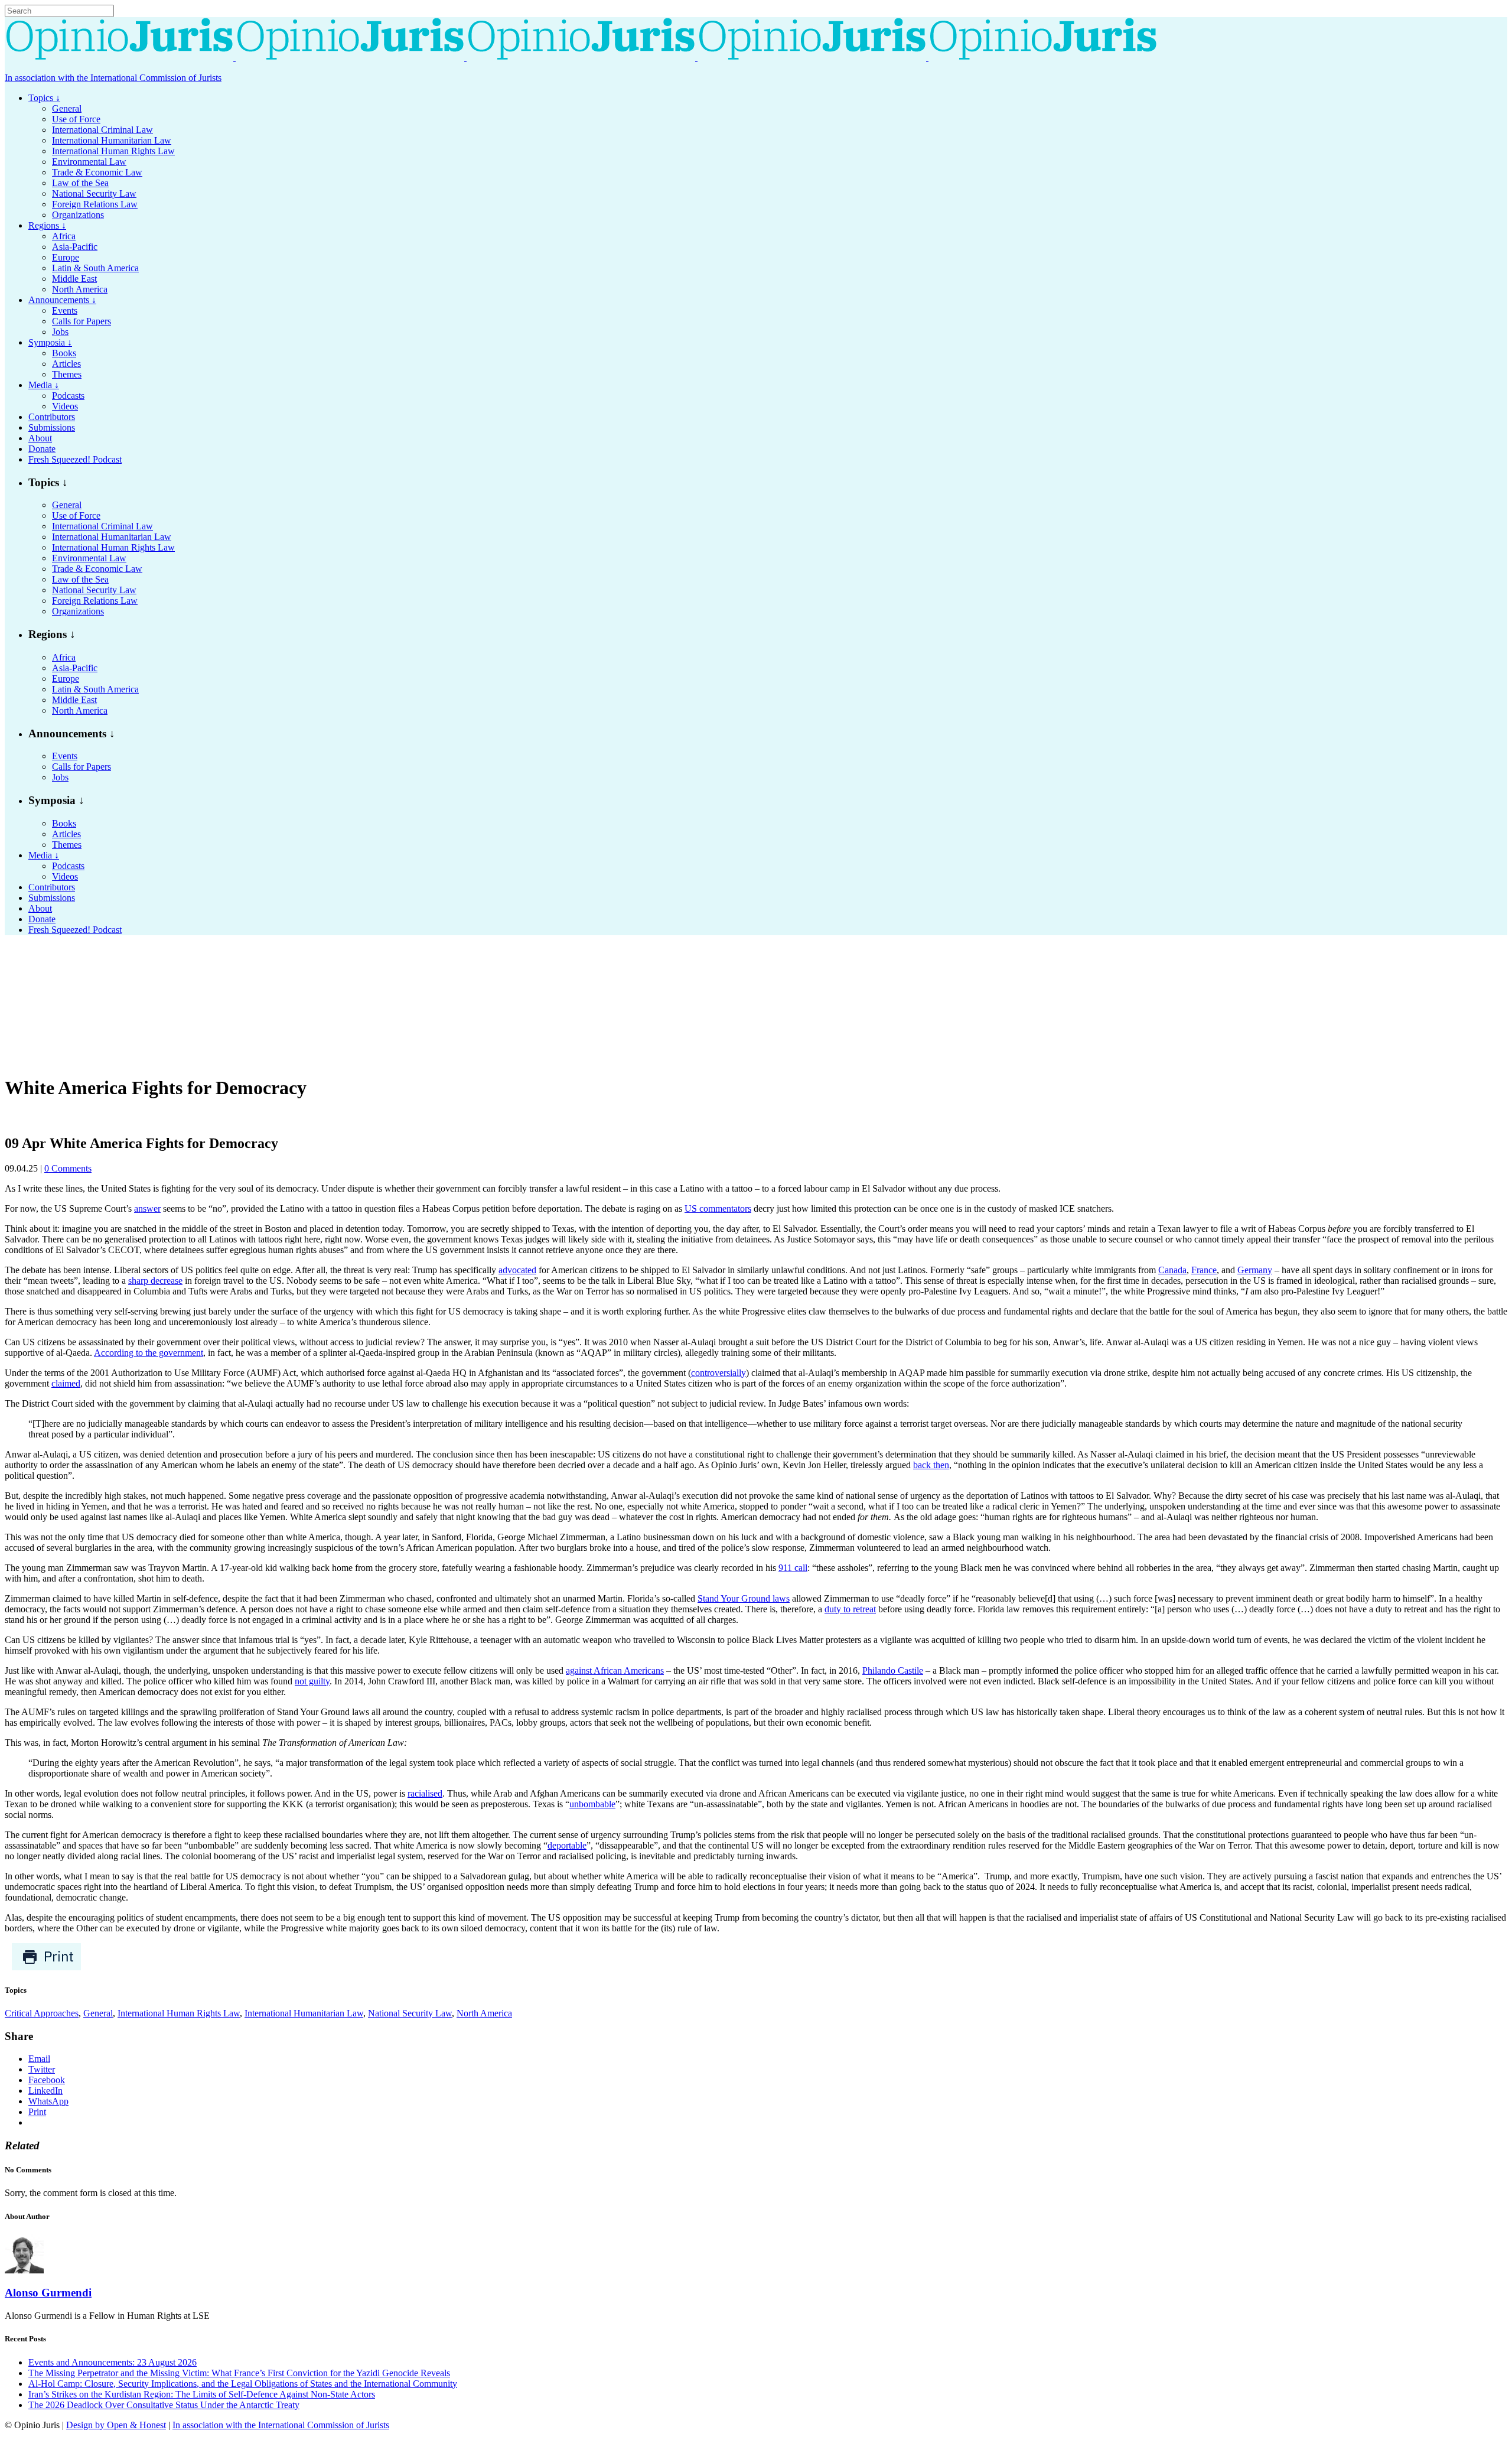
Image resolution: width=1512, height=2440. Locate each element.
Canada (1172, 1270)
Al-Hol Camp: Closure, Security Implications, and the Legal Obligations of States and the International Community (243, 2384)
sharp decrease (155, 1281)
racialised (425, 1793)
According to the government (149, 1353)
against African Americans (615, 1670)
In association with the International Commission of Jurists (113, 78)
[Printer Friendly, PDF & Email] (46, 1968)
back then (931, 1465)
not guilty (312, 1681)
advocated (517, 1270)
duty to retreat (850, 1609)
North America (484, 2013)
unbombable (592, 1804)
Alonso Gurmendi (48, 2293)
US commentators (718, 1208)
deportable (567, 1845)
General (98, 2013)
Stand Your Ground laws (744, 1598)
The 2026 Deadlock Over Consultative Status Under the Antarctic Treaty (164, 2405)
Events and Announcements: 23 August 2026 (113, 2362)
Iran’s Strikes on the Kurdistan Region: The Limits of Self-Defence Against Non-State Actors (202, 2394)
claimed (66, 1383)
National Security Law (410, 2013)
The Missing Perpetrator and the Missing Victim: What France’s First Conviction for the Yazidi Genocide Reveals (239, 2373)
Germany (1255, 1270)
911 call (793, 1568)
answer (147, 1208)
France (1204, 1270)
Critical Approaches (42, 2013)
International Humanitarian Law (304, 2013)
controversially (718, 1373)
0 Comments (68, 1168)
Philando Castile (893, 1670)
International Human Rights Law (179, 2013)
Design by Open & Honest (116, 2425)
